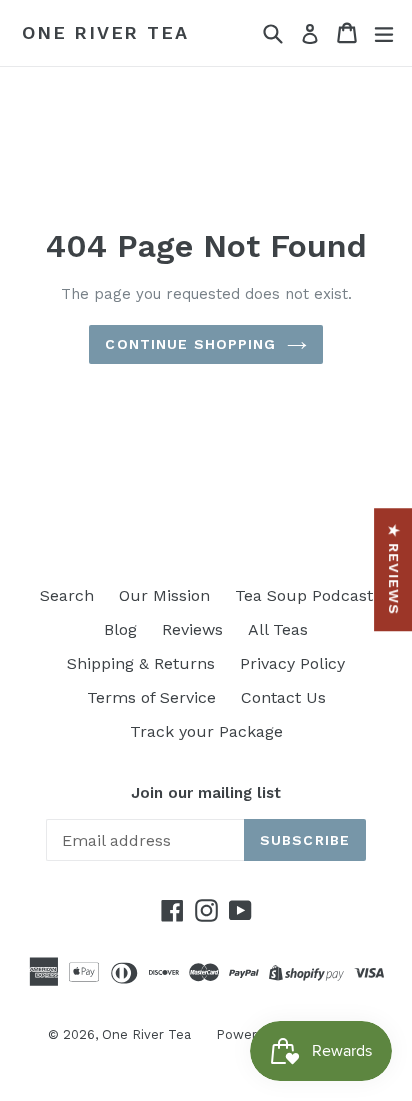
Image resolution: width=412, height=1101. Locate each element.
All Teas (278, 629)
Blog (120, 629)
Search (67, 595)
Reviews (192, 629)
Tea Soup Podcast (304, 595)
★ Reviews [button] (394, 569)
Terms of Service (151, 697)
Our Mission (164, 595)
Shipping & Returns (141, 663)
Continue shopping (190, 344)
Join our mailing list (206, 793)
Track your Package (206, 731)
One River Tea (105, 32)
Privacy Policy (292, 663)
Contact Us (283, 697)
